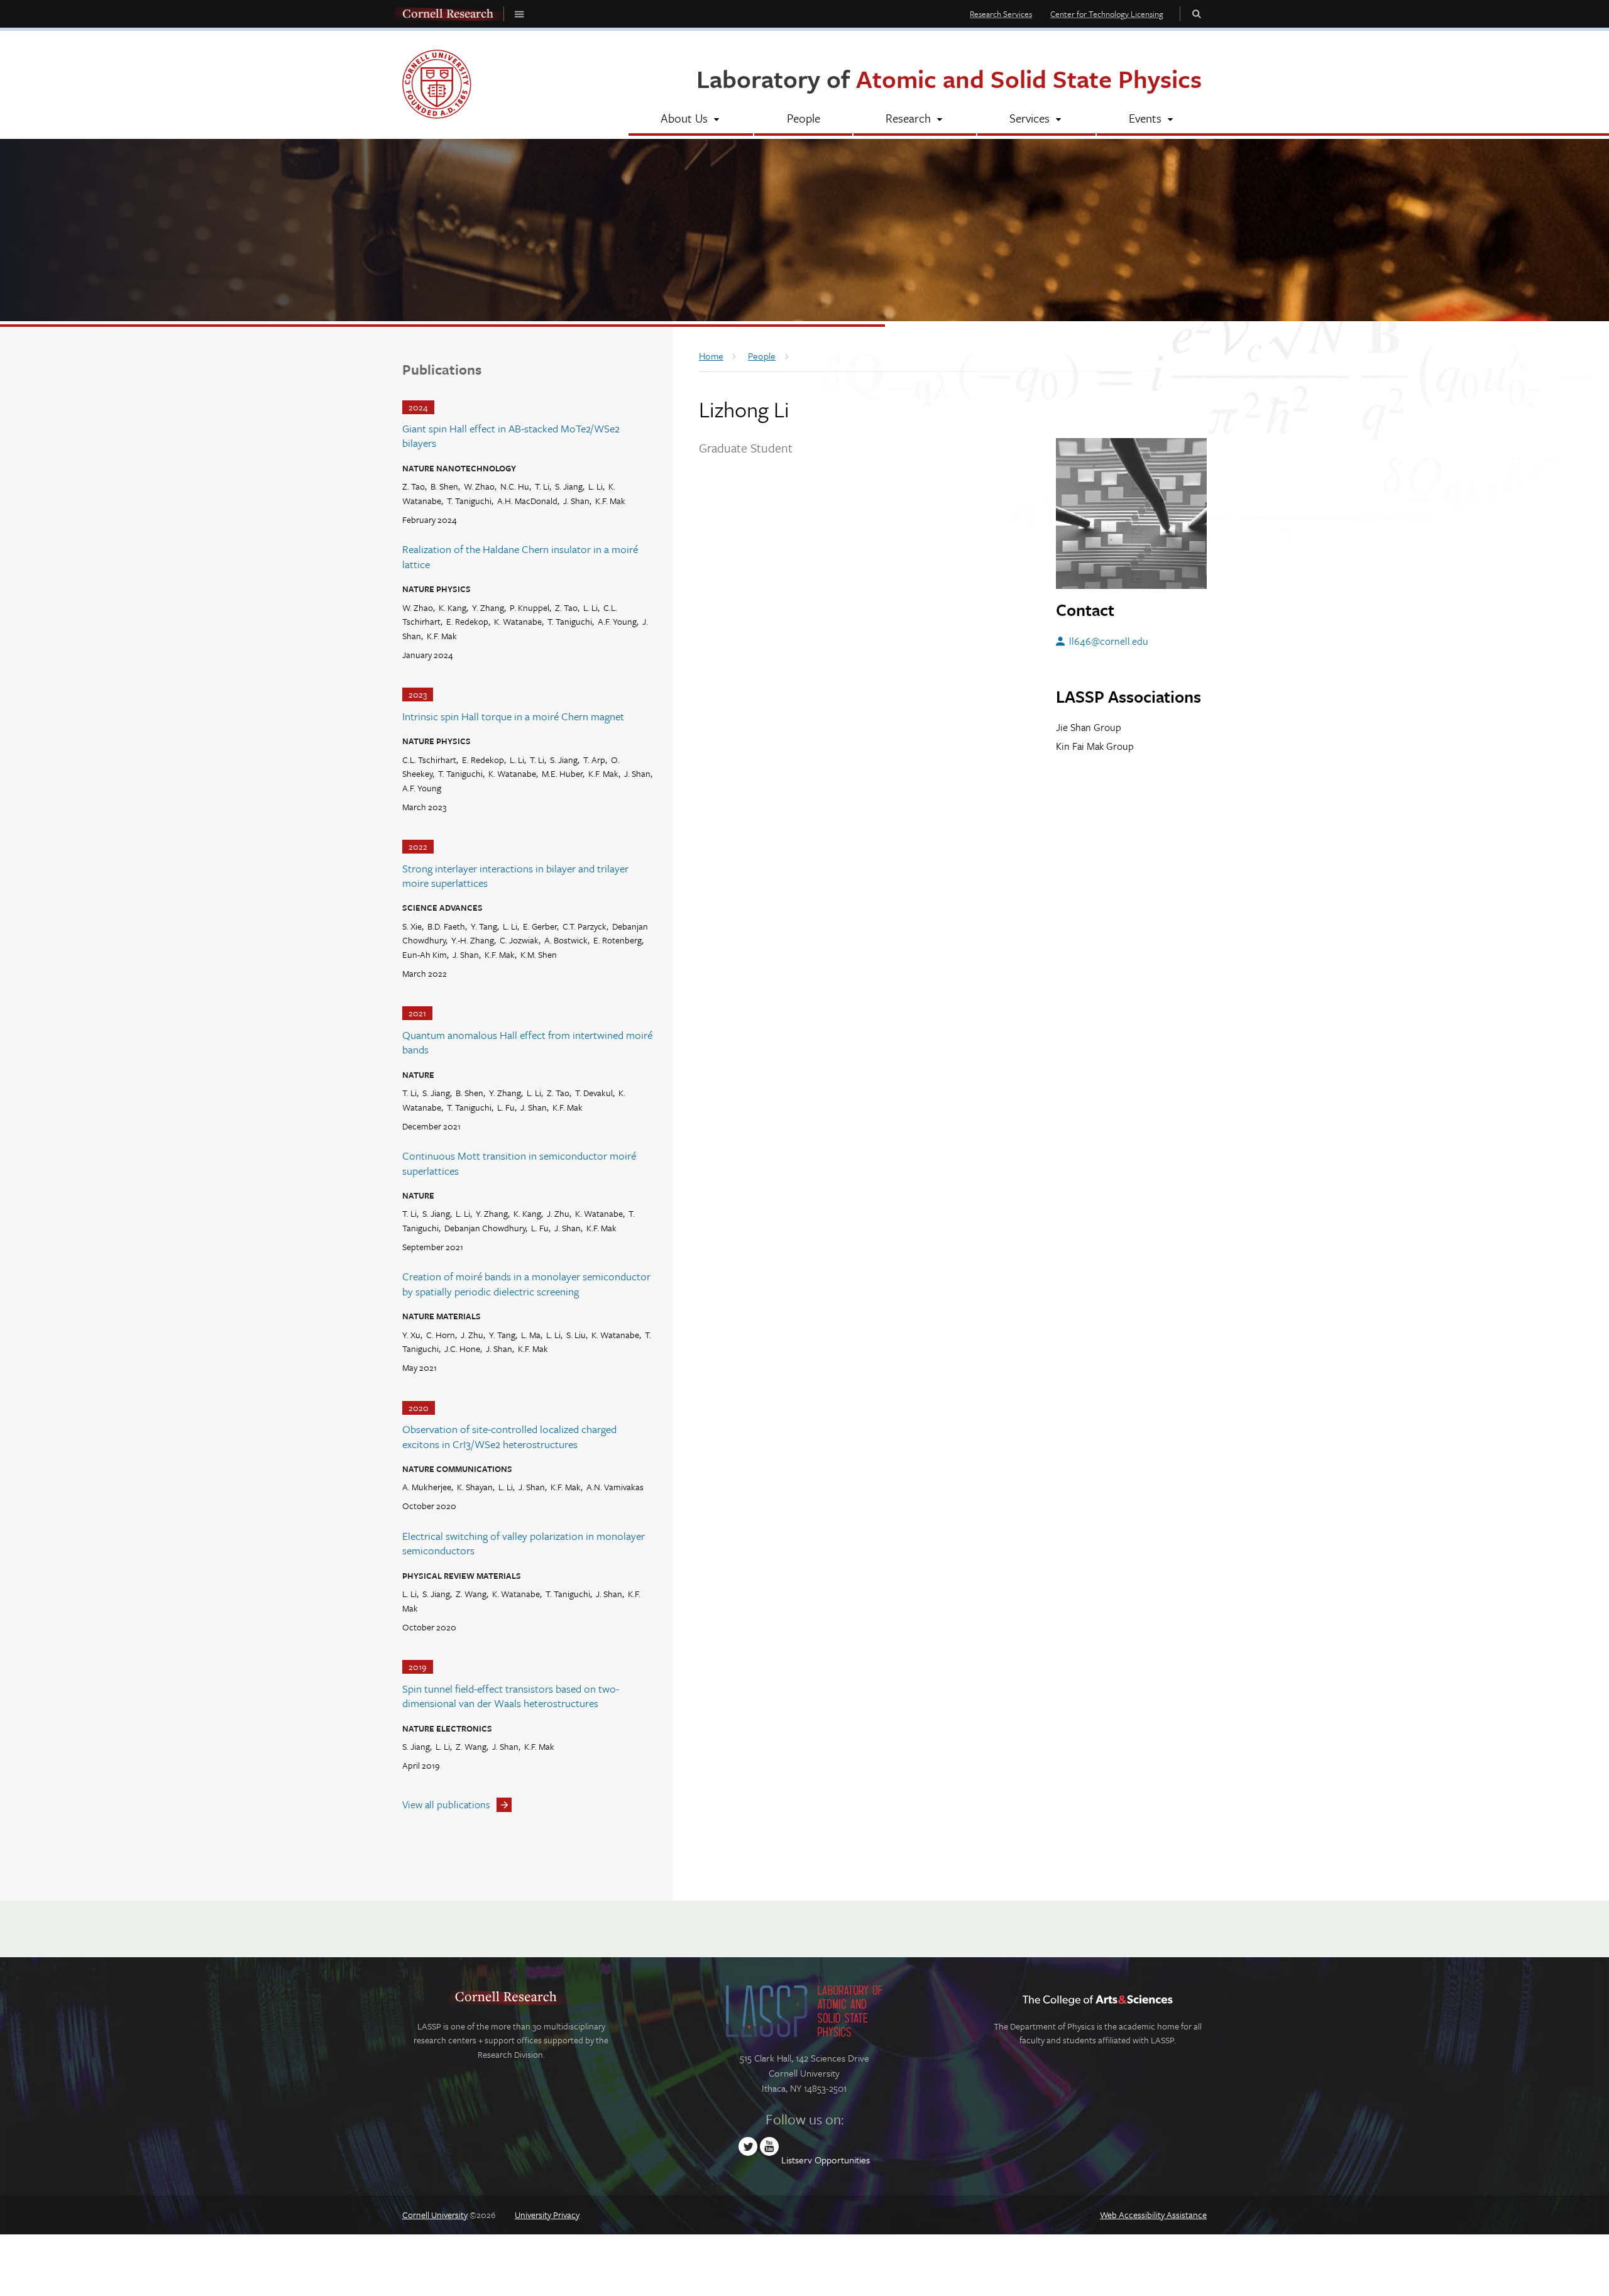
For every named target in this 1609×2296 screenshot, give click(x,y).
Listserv (797, 2160)
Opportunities (842, 2160)
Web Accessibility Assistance (1153, 2215)
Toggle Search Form (1197, 14)
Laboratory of (949, 78)
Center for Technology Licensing (1107, 14)
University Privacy (547, 2215)
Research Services (1001, 14)
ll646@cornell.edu (1108, 641)
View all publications (446, 1804)
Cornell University (435, 2215)
